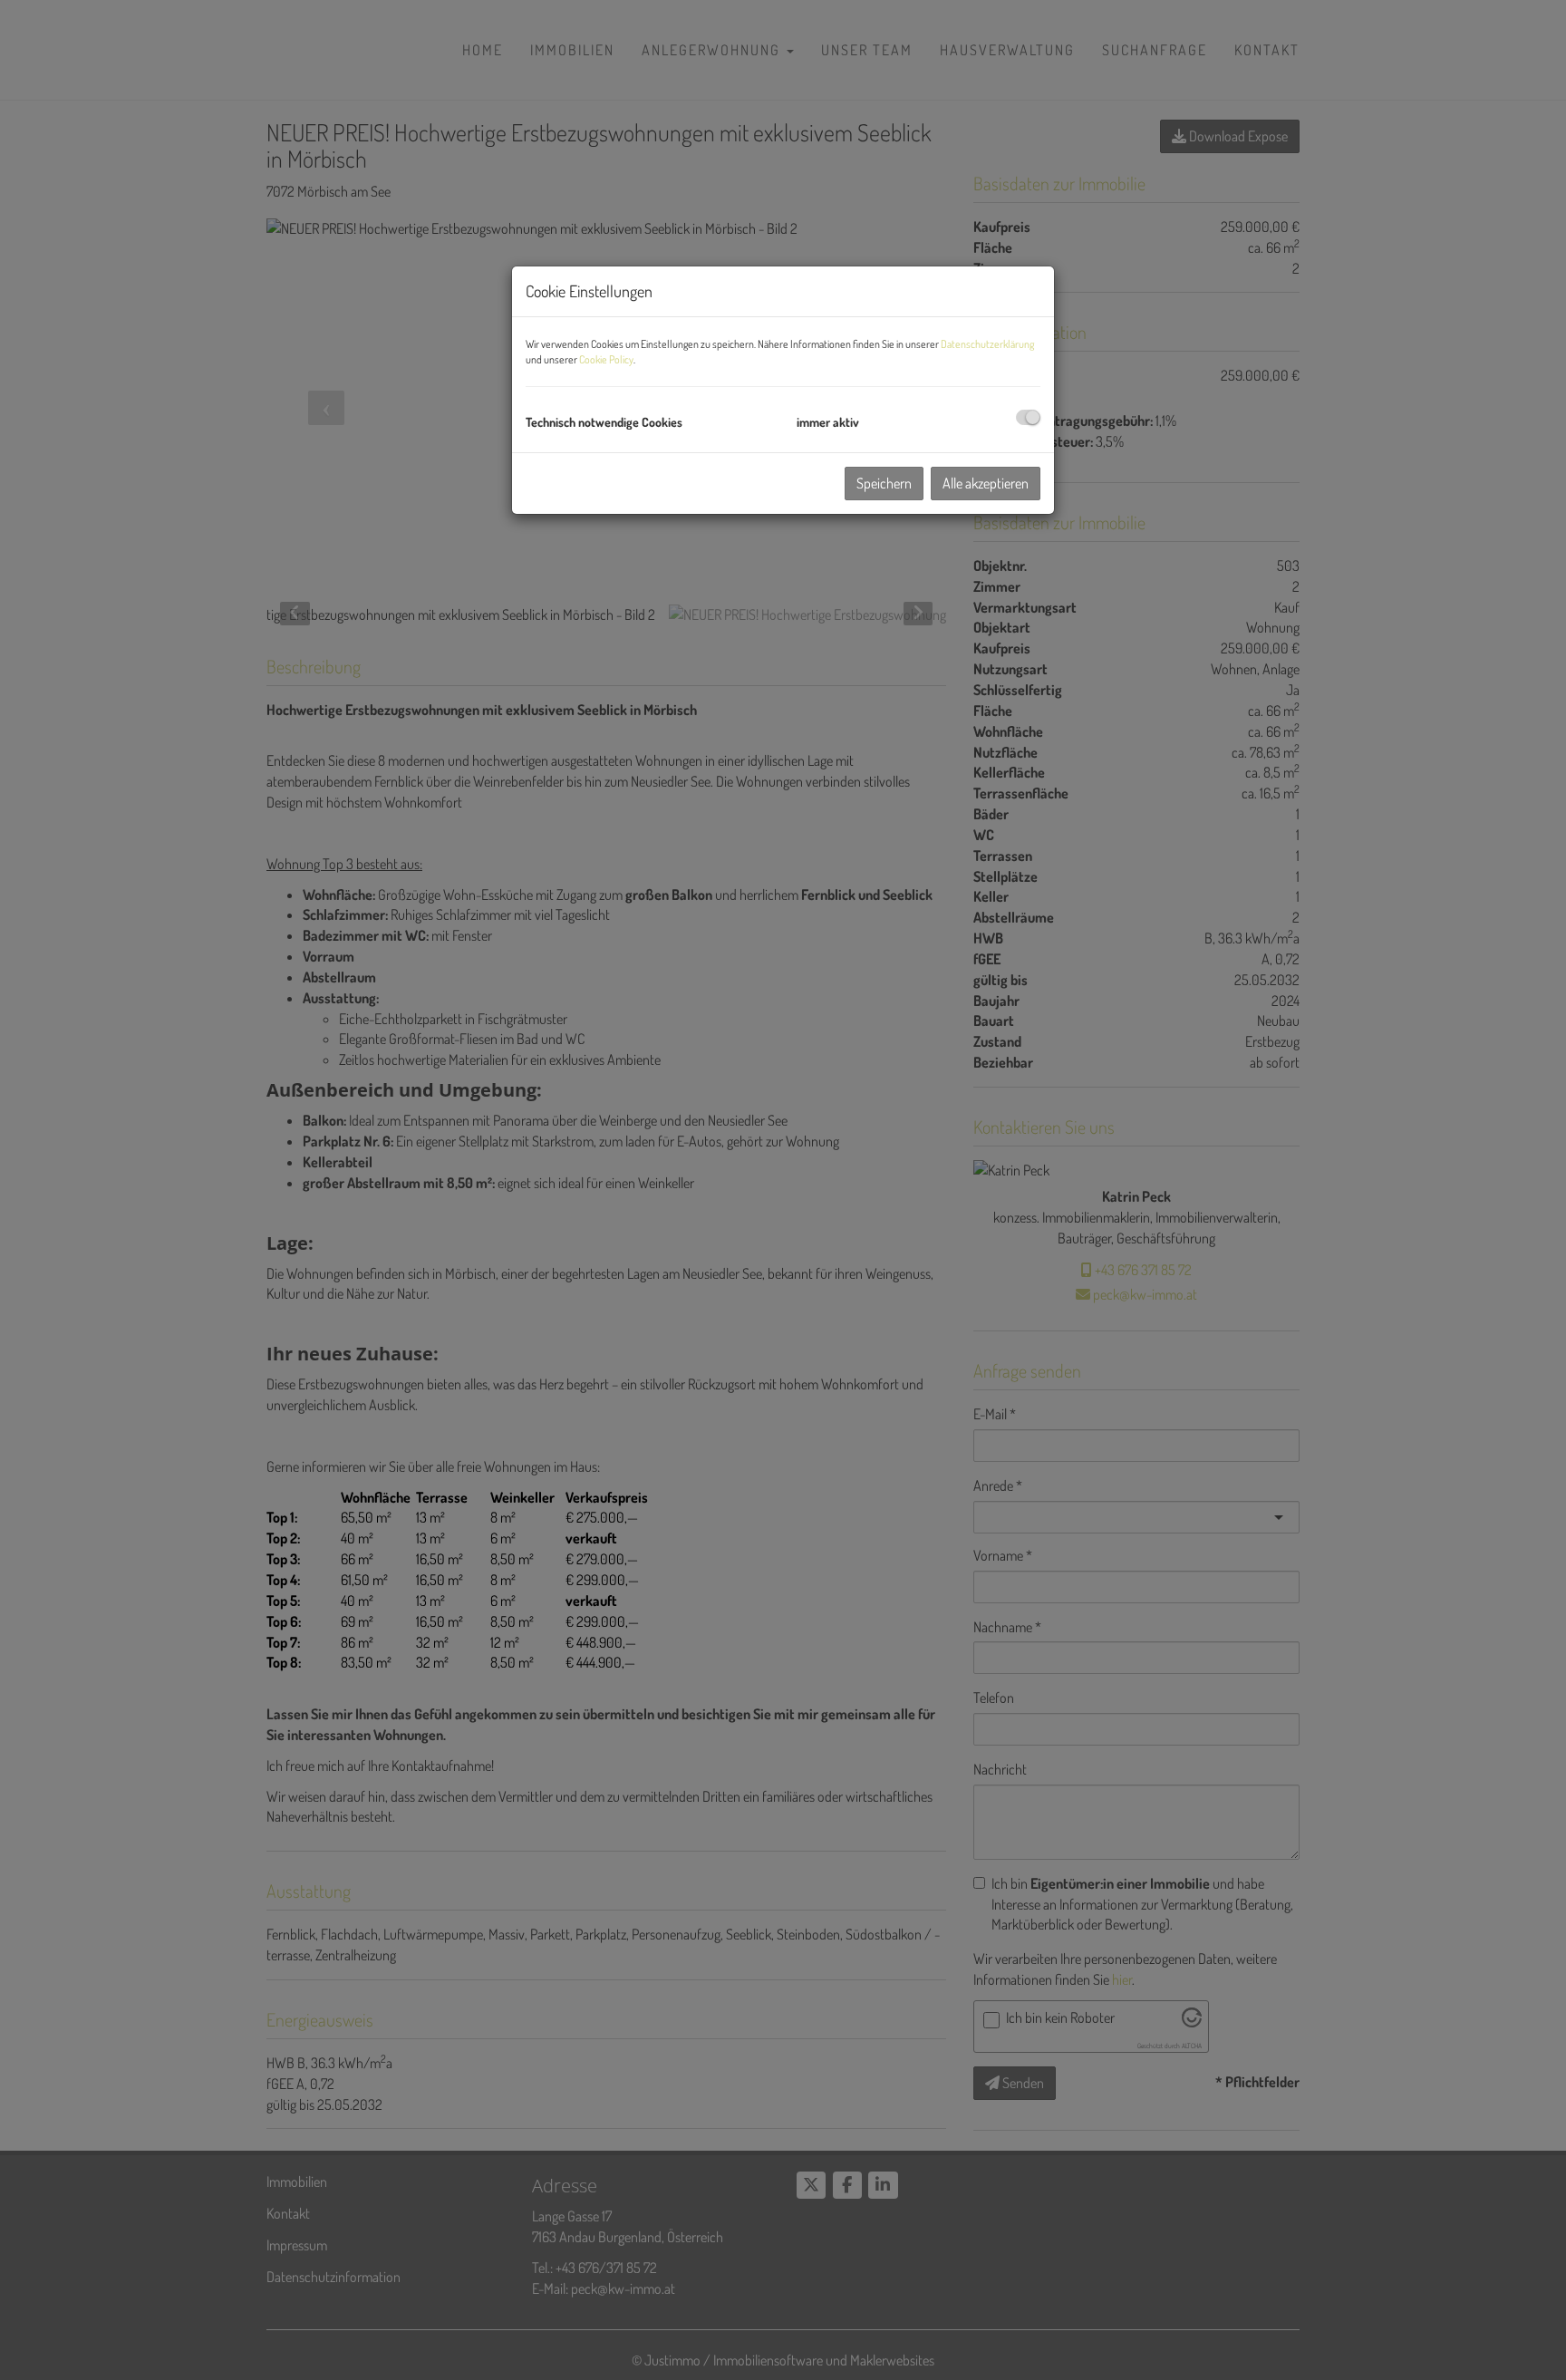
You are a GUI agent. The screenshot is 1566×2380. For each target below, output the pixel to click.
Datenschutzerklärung (987, 344)
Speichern (884, 483)
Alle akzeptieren (986, 483)
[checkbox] (1028, 417)
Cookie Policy (606, 359)
